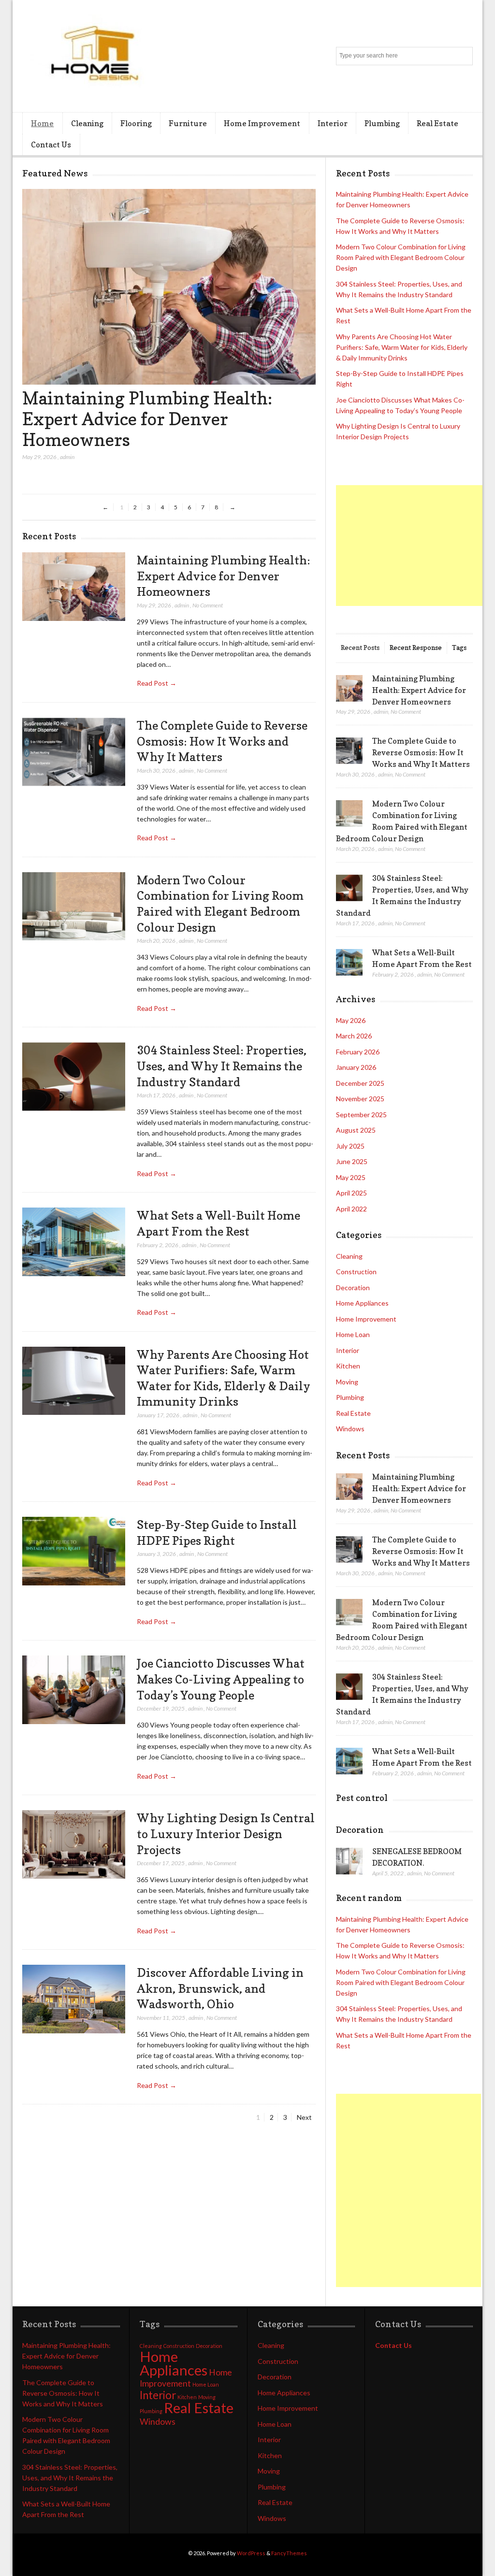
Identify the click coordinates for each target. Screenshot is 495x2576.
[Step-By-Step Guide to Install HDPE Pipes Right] (73, 1551)
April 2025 (351, 1193)
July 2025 (350, 1146)
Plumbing (382, 123)
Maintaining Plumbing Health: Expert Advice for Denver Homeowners (147, 419)
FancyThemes (289, 2553)
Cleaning (87, 123)
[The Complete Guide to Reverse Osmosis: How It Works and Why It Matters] (73, 752)
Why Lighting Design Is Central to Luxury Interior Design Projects (226, 1834)
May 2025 (351, 1177)
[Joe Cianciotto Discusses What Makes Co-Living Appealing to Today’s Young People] (73, 1690)
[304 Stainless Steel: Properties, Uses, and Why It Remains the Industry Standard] (73, 1077)
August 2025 (356, 1130)
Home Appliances (362, 1303)
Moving (347, 1382)
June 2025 (352, 1161)
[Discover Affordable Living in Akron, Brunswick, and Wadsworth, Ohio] (73, 1999)
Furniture (188, 123)
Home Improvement (262, 123)
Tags (459, 647)
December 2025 (360, 1083)
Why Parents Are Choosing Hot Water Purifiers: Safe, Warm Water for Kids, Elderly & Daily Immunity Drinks (402, 347)
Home (42, 123)
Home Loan (353, 1334)
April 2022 (351, 1209)
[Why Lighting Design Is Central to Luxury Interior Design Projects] (73, 1845)
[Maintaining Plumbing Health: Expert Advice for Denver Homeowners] (169, 382)
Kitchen (348, 1366)
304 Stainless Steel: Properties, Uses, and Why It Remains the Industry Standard (222, 1066)
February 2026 (358, 1052)
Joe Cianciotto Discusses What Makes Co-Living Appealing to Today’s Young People (221, 1679)
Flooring (136, 123)
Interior (333, 123)
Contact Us (51, 144)
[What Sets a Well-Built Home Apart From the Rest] (73, 1242)
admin (67, 457)
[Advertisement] (415, 546)
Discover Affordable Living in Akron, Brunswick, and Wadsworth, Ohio (220, 1988)
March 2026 (354, 1036)
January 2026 (356, 1067)
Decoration (353, 1288)
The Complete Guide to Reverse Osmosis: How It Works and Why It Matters (222, 741)
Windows (350, 1429)
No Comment (208, 605)
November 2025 (360, 1099)
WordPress (251, 2553)
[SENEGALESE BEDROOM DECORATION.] (349, 1861)
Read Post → (157, 683)
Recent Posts (360, 647)
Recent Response (416, 647)
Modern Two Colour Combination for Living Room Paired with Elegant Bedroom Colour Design (401, 257)
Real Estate (437, 123)
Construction (356, 1272)
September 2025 (361, 1115)
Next (304, 2117)
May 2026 (351, 1020)
